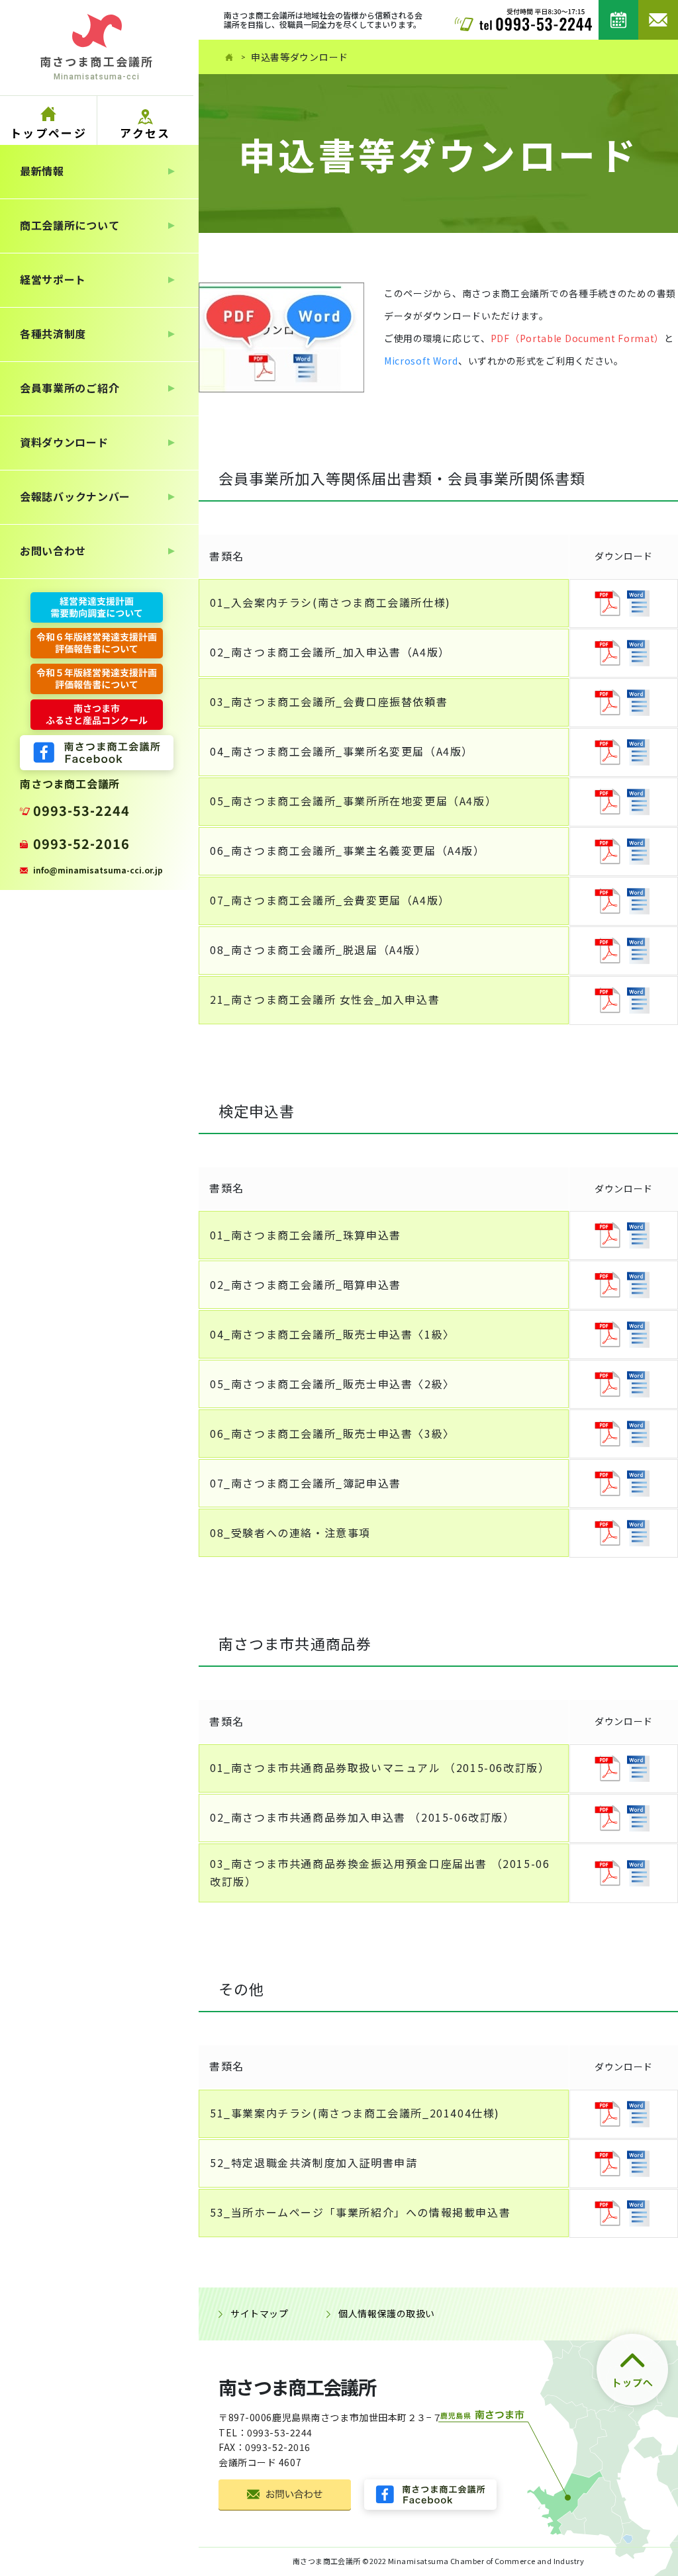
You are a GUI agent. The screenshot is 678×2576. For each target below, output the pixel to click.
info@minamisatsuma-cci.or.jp (98, 870)
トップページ (48, 133)
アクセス (145, 133)
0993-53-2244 (81, 810)
